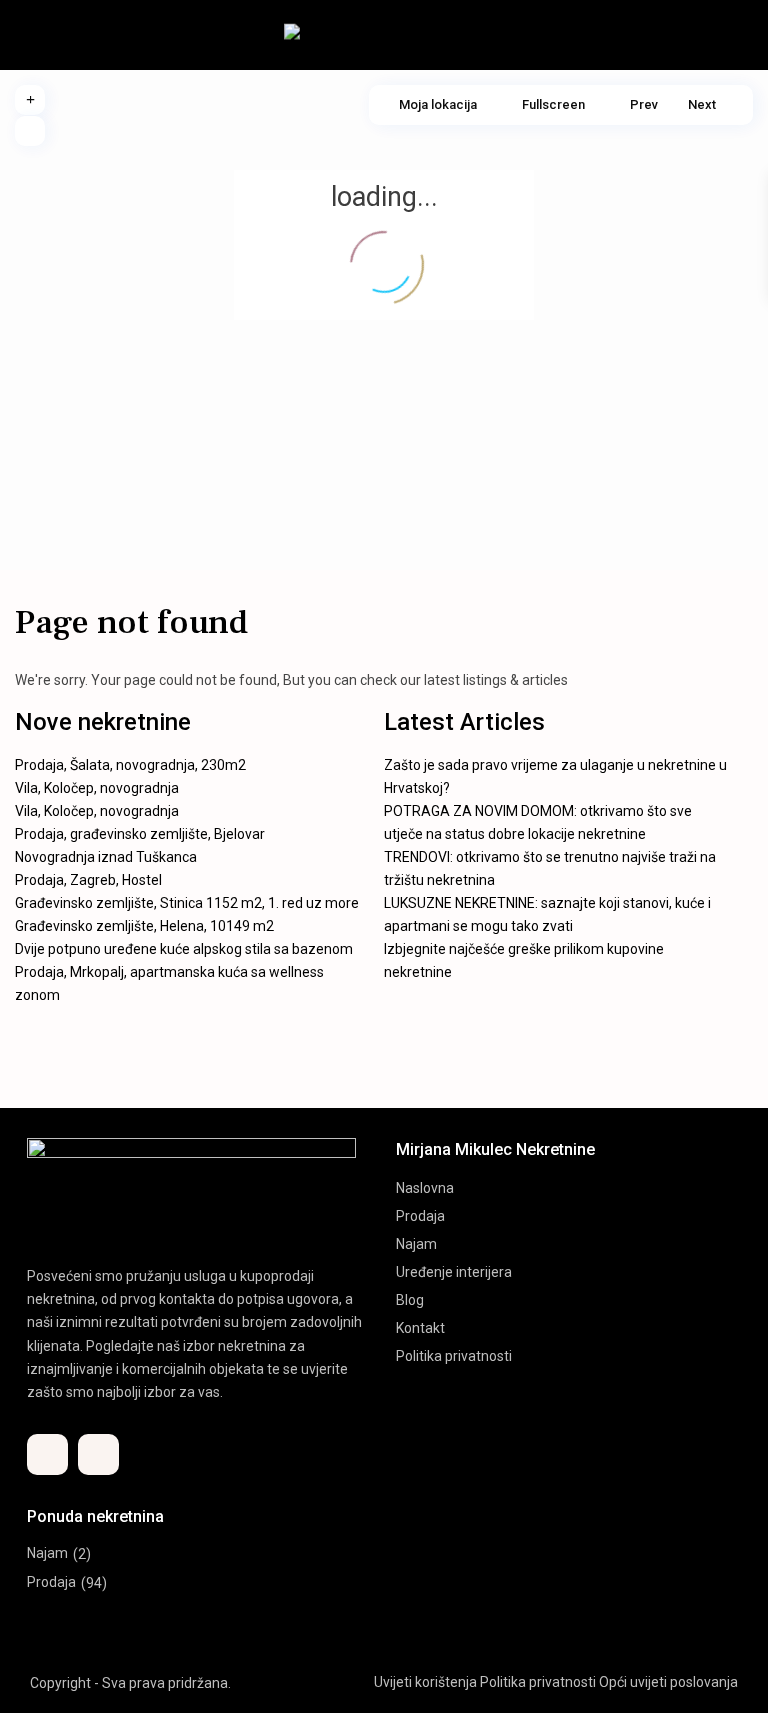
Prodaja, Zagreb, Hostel (88, 880)
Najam (416, 1244)
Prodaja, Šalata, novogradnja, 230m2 (130, 765)
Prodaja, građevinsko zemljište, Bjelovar (140, 834)
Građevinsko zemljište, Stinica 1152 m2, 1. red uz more (187, 903)
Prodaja (420, 1216)
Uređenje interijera (454, 1272)
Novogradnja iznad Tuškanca (106, 857)
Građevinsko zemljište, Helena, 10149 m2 (144, 926)
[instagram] (98, 1454)
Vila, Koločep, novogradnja (97, 788)
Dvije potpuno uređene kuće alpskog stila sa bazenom (184, 949)
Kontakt (420, 1328)
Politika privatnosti (454, 1356)
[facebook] (47, 1454)
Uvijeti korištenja (425, 1682)
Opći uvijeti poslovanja (668, 1682)
